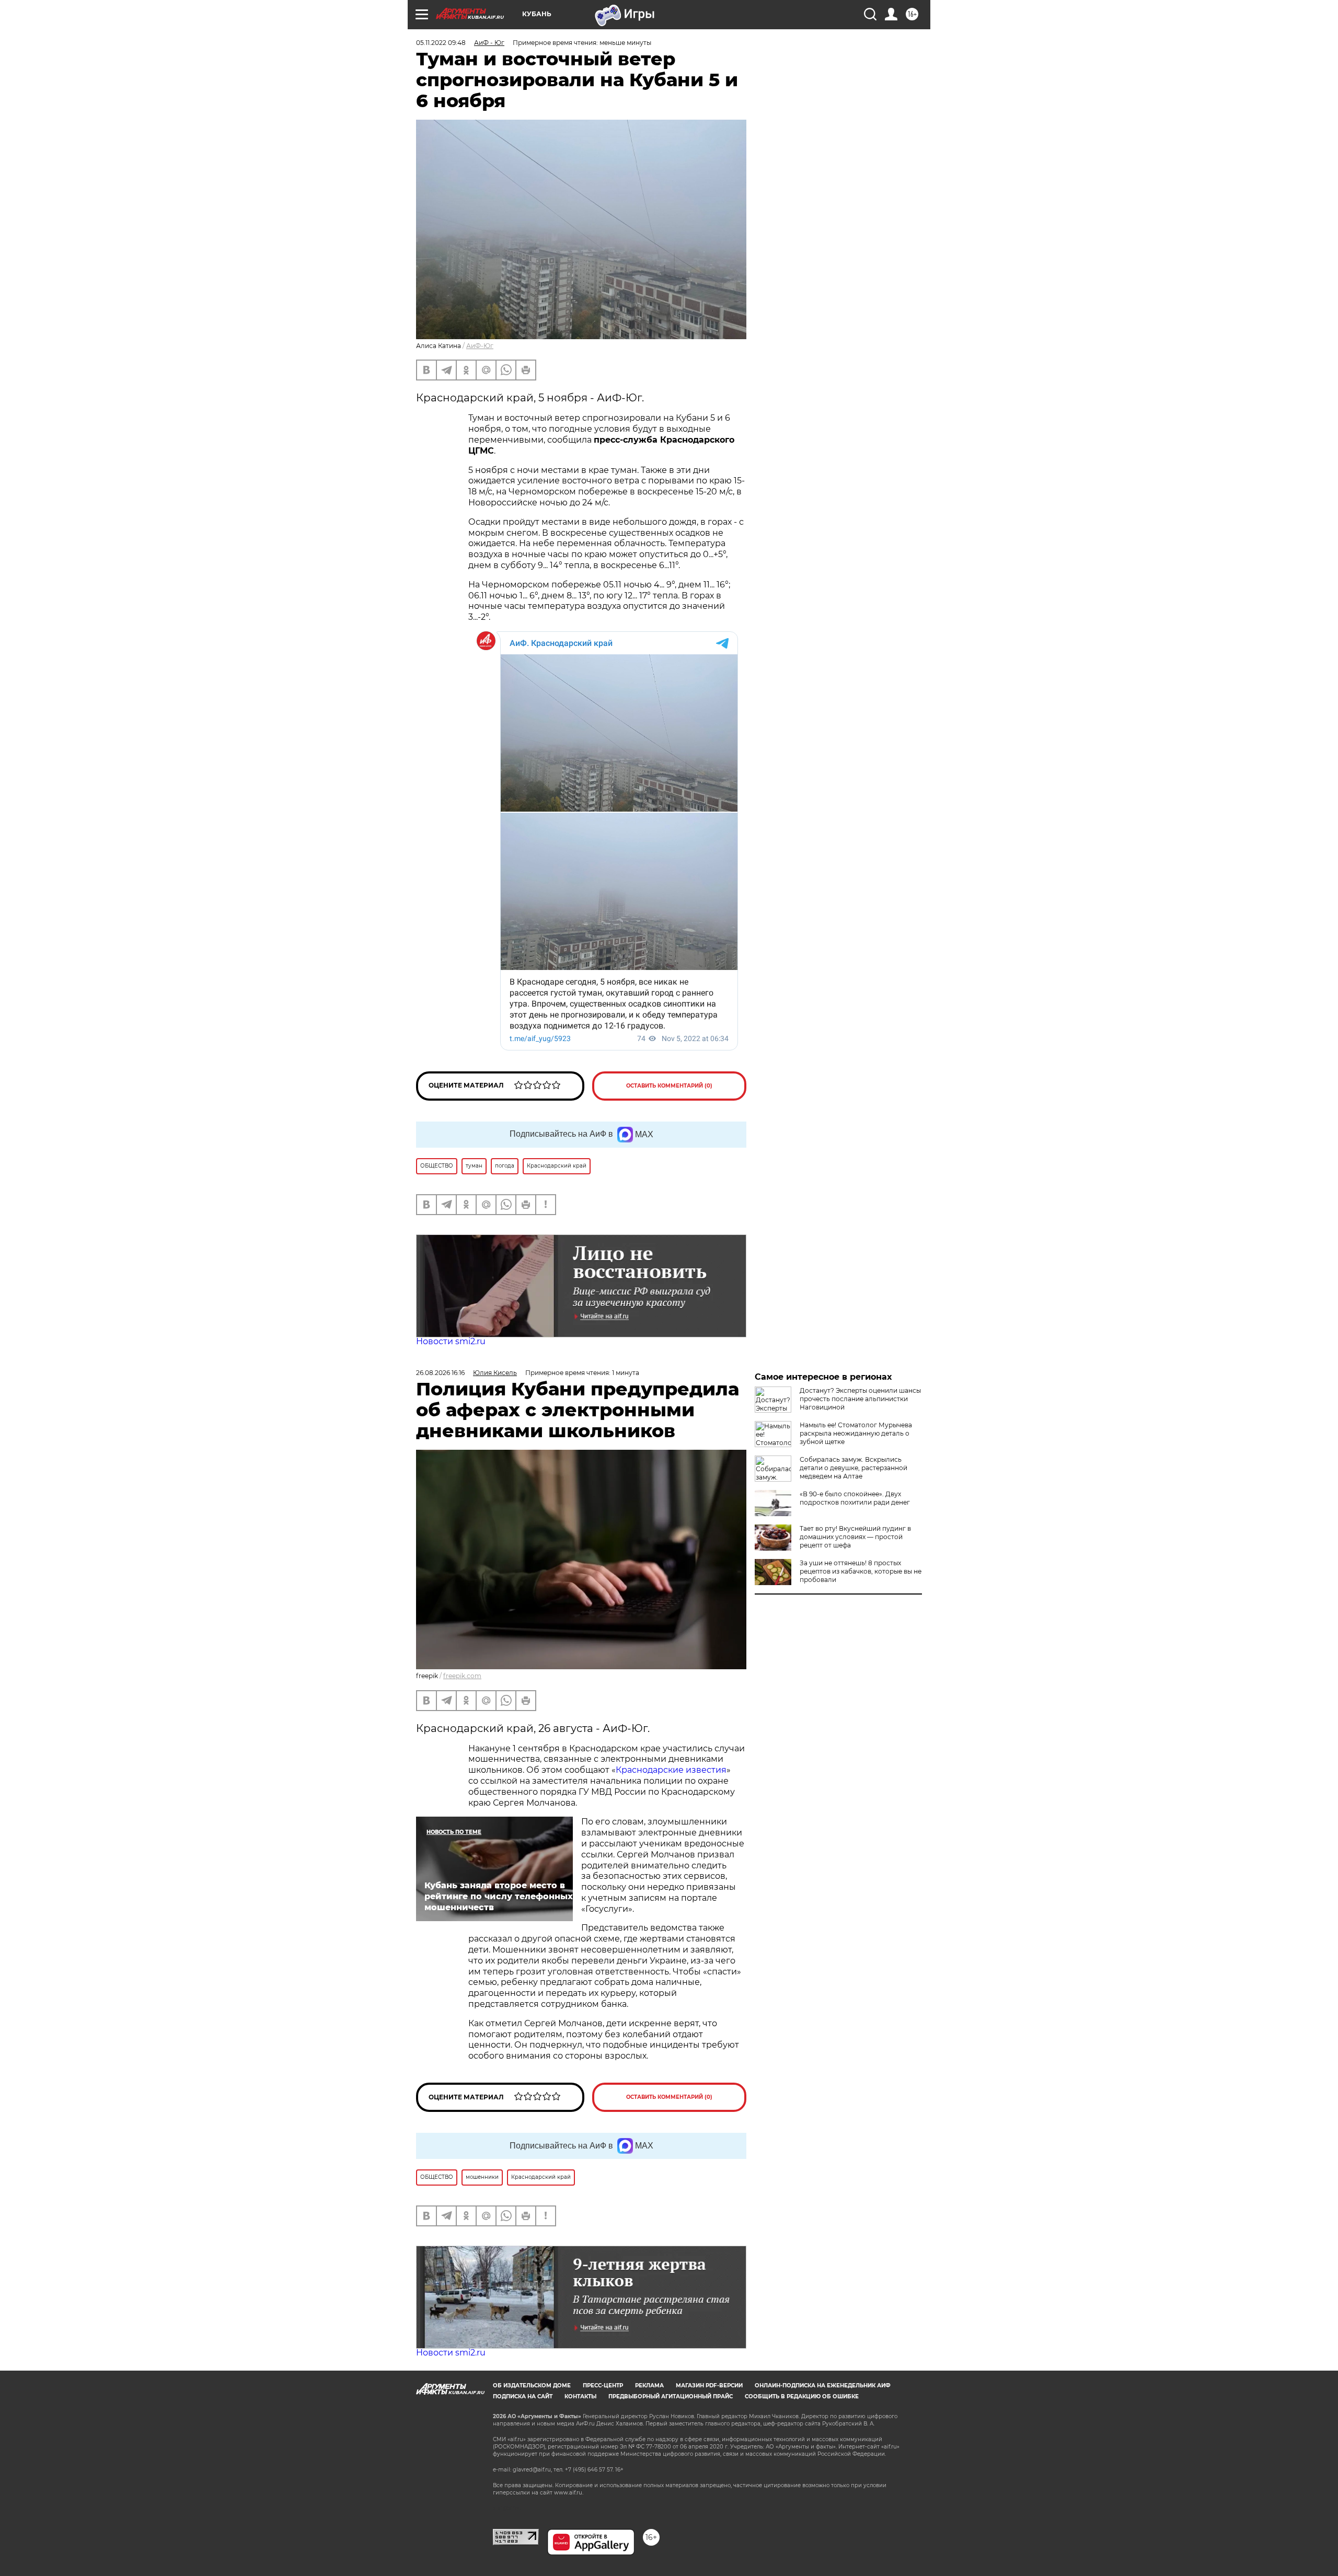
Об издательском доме (532, 2386)
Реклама (649, 2386)
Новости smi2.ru (451, 1341)
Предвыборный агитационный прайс (671, 2396)
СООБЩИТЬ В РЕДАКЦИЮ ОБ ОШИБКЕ (802, 2396)
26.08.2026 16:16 (440, 1373)
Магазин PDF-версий (709, 2386)
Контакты (580, 2396)
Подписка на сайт (523, 2396)
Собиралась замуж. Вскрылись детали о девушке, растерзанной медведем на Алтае (853, 1468)
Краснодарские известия (671, 1770)
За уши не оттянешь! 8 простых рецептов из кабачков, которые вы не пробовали (861, 1571)
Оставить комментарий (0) (669, 1086)
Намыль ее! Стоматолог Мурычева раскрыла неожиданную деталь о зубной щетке (856, 1433)
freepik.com (462, 1676)
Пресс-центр (603, 2386)
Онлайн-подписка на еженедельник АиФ (823, 2386)
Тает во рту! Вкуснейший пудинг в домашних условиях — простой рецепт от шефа (855, 1537)
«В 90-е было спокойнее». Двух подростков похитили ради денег (855, 1498)
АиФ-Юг (480, 346)
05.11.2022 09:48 (441, 43)
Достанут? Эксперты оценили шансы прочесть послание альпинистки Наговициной (860, 1399)
